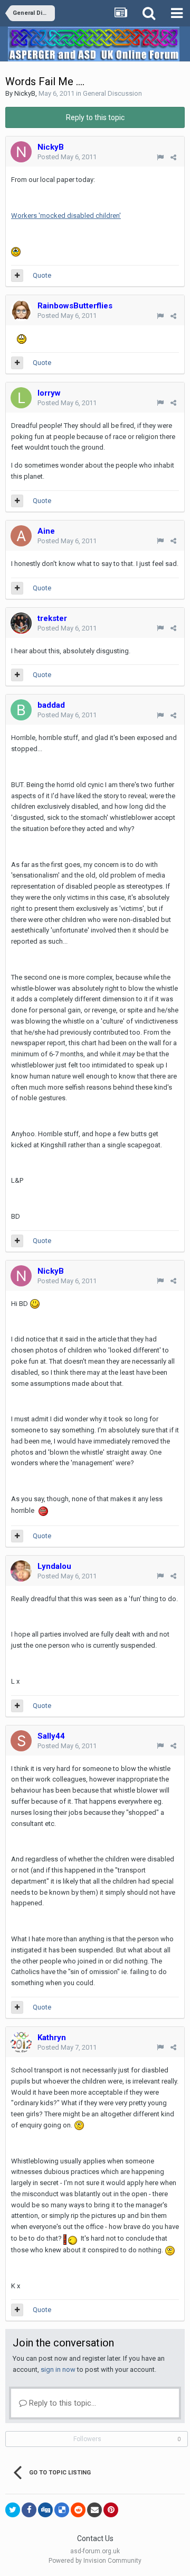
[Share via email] (94, 2510)
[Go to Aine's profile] (21, 536)
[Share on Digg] (45, 2510)
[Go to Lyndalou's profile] (21, 1571)
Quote (42, 275)
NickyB (25, 93)
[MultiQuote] (17, 276)
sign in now (58, 2369)
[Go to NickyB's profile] (21, 152)
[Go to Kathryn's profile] (21, 2042)
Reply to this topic (95, 117)
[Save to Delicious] (62, 2510)
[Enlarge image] (35, 1304)
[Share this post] (173, 157)
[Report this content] (160, 157)
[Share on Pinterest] (111, 2510)
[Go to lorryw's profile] (21, 398)
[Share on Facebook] (29, 2510)
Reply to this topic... (61, 2403)
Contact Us (95, 2538)
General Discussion (112, 93)
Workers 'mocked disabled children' (66, 216)
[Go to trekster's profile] (21, 623)
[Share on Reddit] (78, 2510)
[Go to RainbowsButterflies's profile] (21, 310)
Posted (67, 157)
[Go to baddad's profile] (21, 710)
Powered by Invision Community (95, 2561)
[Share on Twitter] (13, 2510)
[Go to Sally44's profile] (21, 1741)
